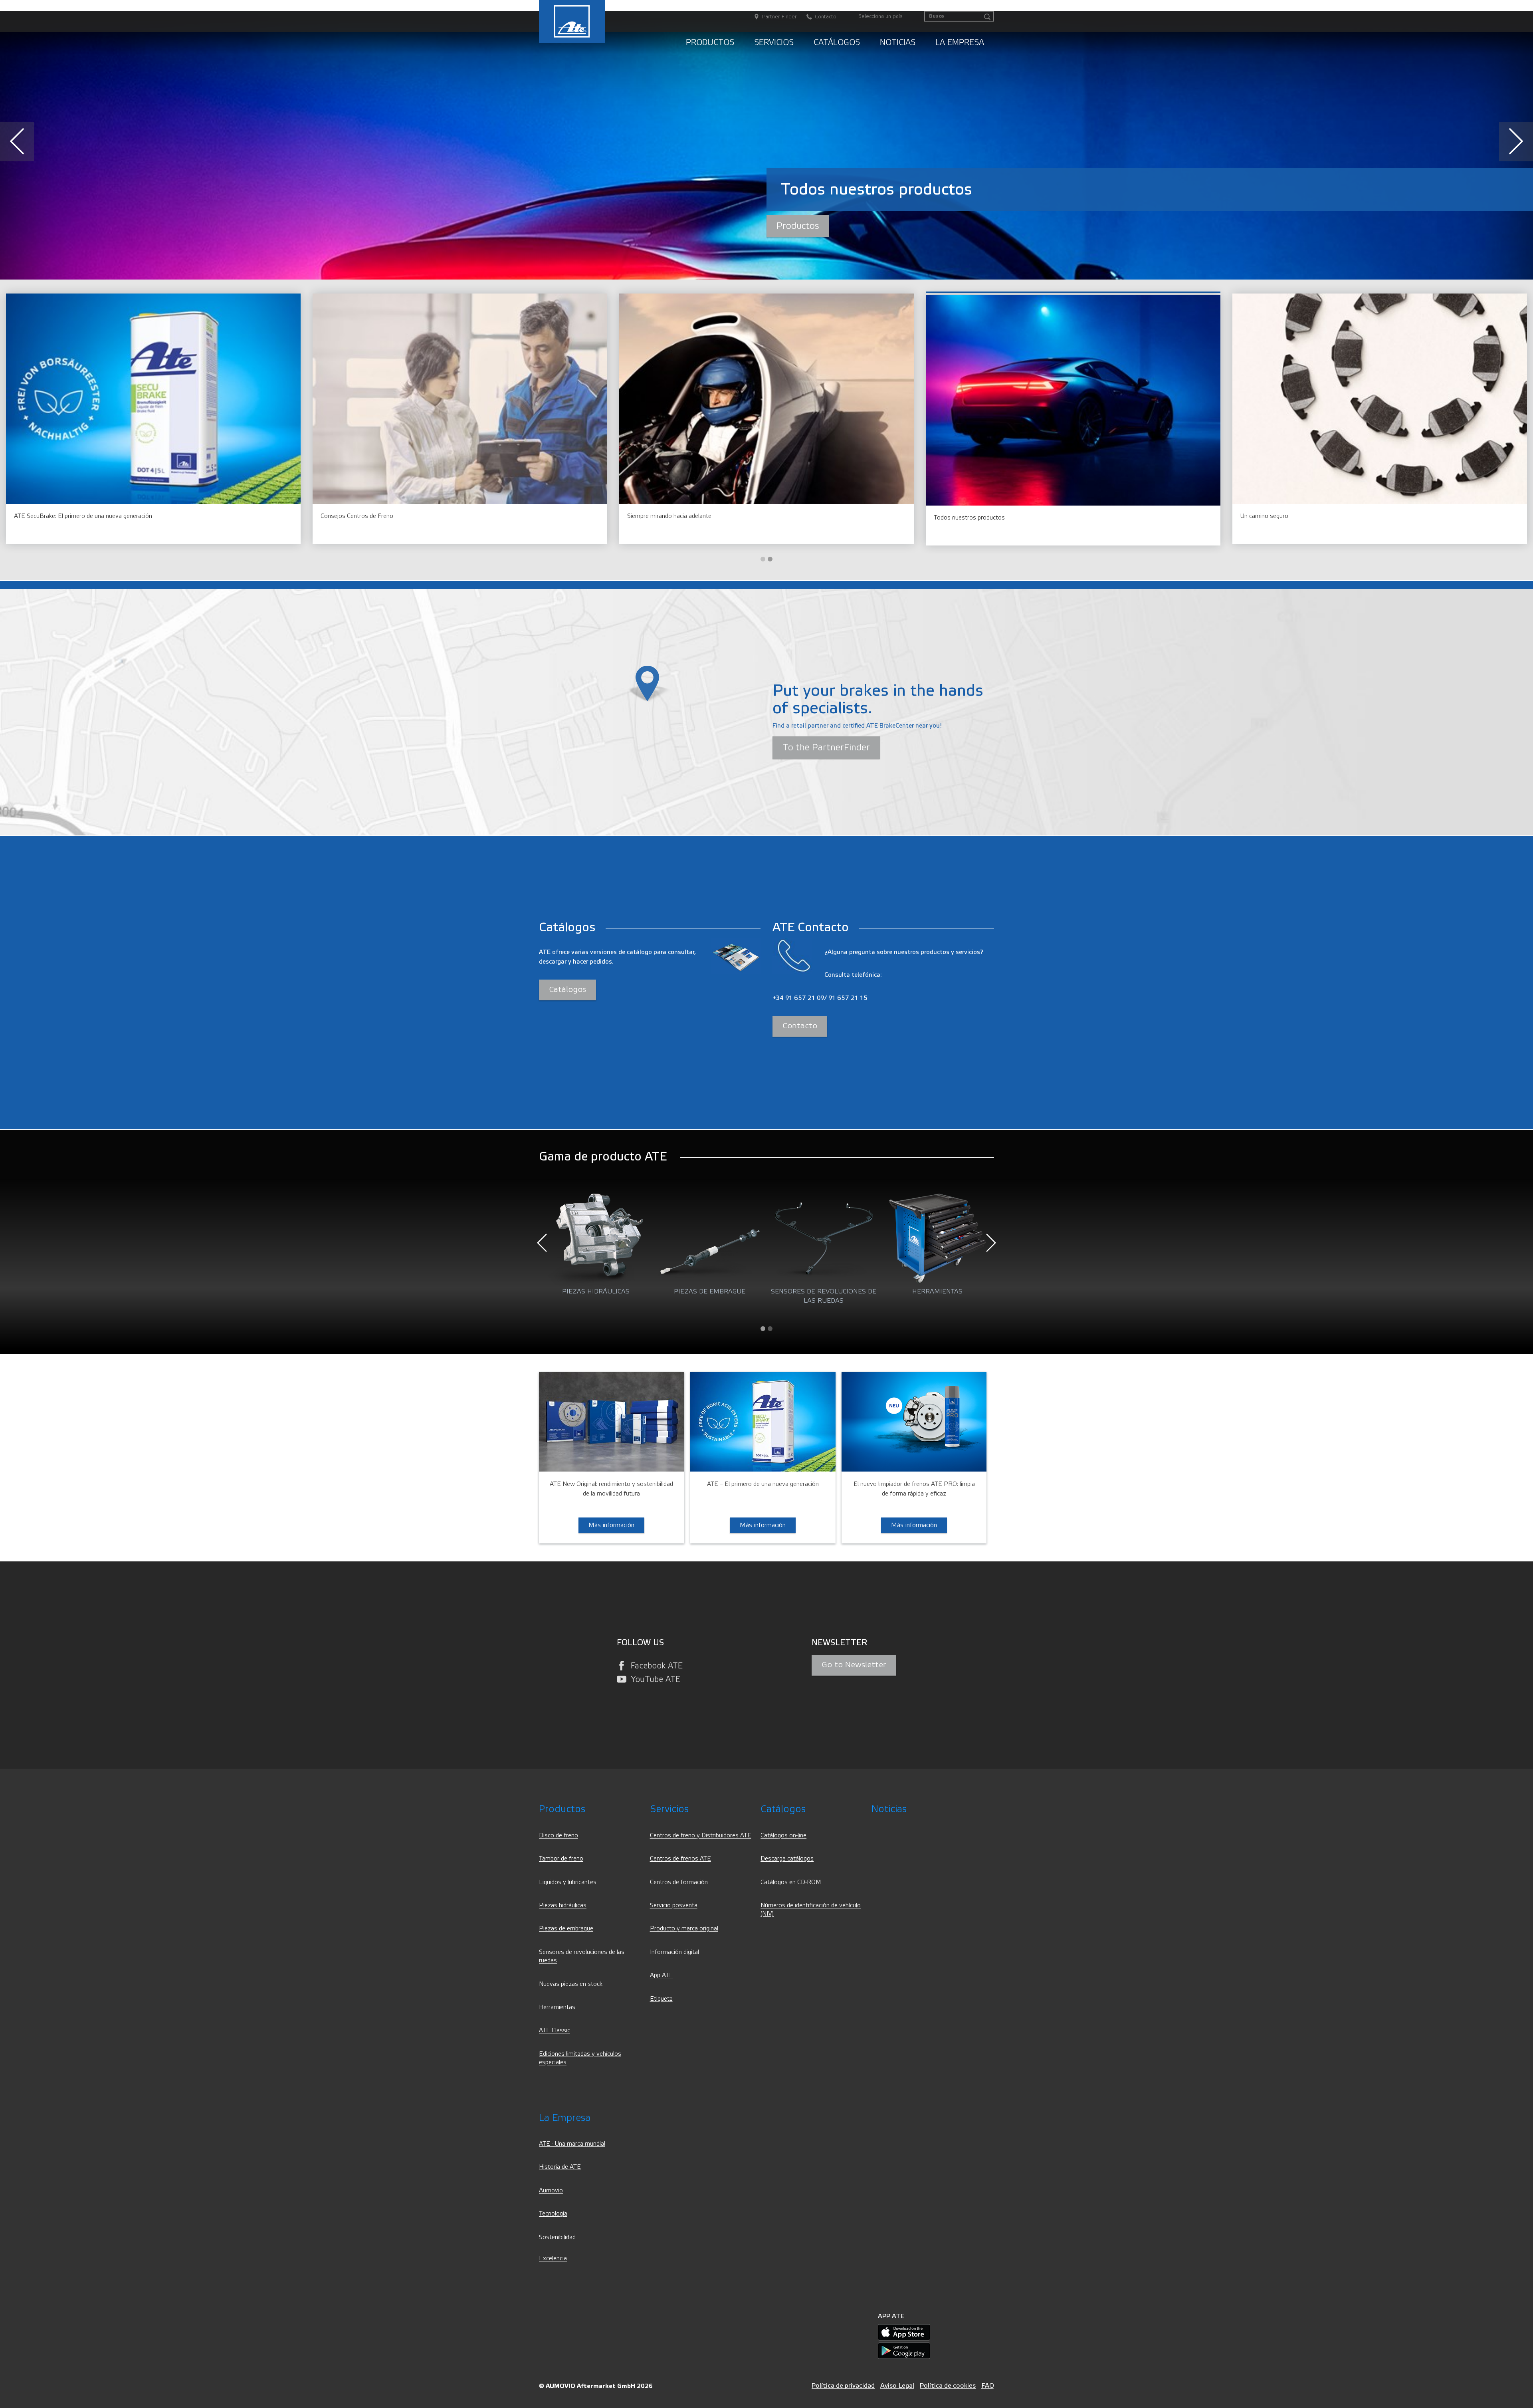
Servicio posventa (674, 1905)
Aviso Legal (897, 2385)
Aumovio (551, 2191)
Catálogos (837, 43)
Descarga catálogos (787, 1859)
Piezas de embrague (566, 1929)
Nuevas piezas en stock (571, 1984)
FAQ (988, 2385)
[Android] (904, 2350)
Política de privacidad (843, 2385)
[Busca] (987, 17)
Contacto (800, 1026)
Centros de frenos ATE (680, 1859)
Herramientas (557, 2007)
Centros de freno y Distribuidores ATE (701, 1836)
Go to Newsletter (854, 1665)
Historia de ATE (560, 2167)
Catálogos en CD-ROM (791, 1882)
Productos (710, 43)
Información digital (674, 1952)
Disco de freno (559, 1836)
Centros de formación (679, 1882)
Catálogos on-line (783, 1836)
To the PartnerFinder (826, 748)
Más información (723, 226)
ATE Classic (555, 2030)
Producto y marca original (684, 1929)
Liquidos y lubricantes (568, 1882)
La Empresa (960, 43)
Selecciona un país (880, 16)
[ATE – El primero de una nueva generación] (763, 1421)
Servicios (774, 43)
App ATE (662, 1975)
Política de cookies (948, 2385)
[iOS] (904, 2332)
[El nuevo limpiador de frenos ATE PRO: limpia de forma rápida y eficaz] (914, 1421)
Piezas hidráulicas (563, 1905)
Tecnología (553, 2214)
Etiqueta (661, 1999)
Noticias (898, 43)
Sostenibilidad (557, 2237)
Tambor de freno (561, 1859)
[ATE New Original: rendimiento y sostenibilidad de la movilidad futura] (612, 1421)
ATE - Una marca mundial (572, 2144)
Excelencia (553, 2258)
